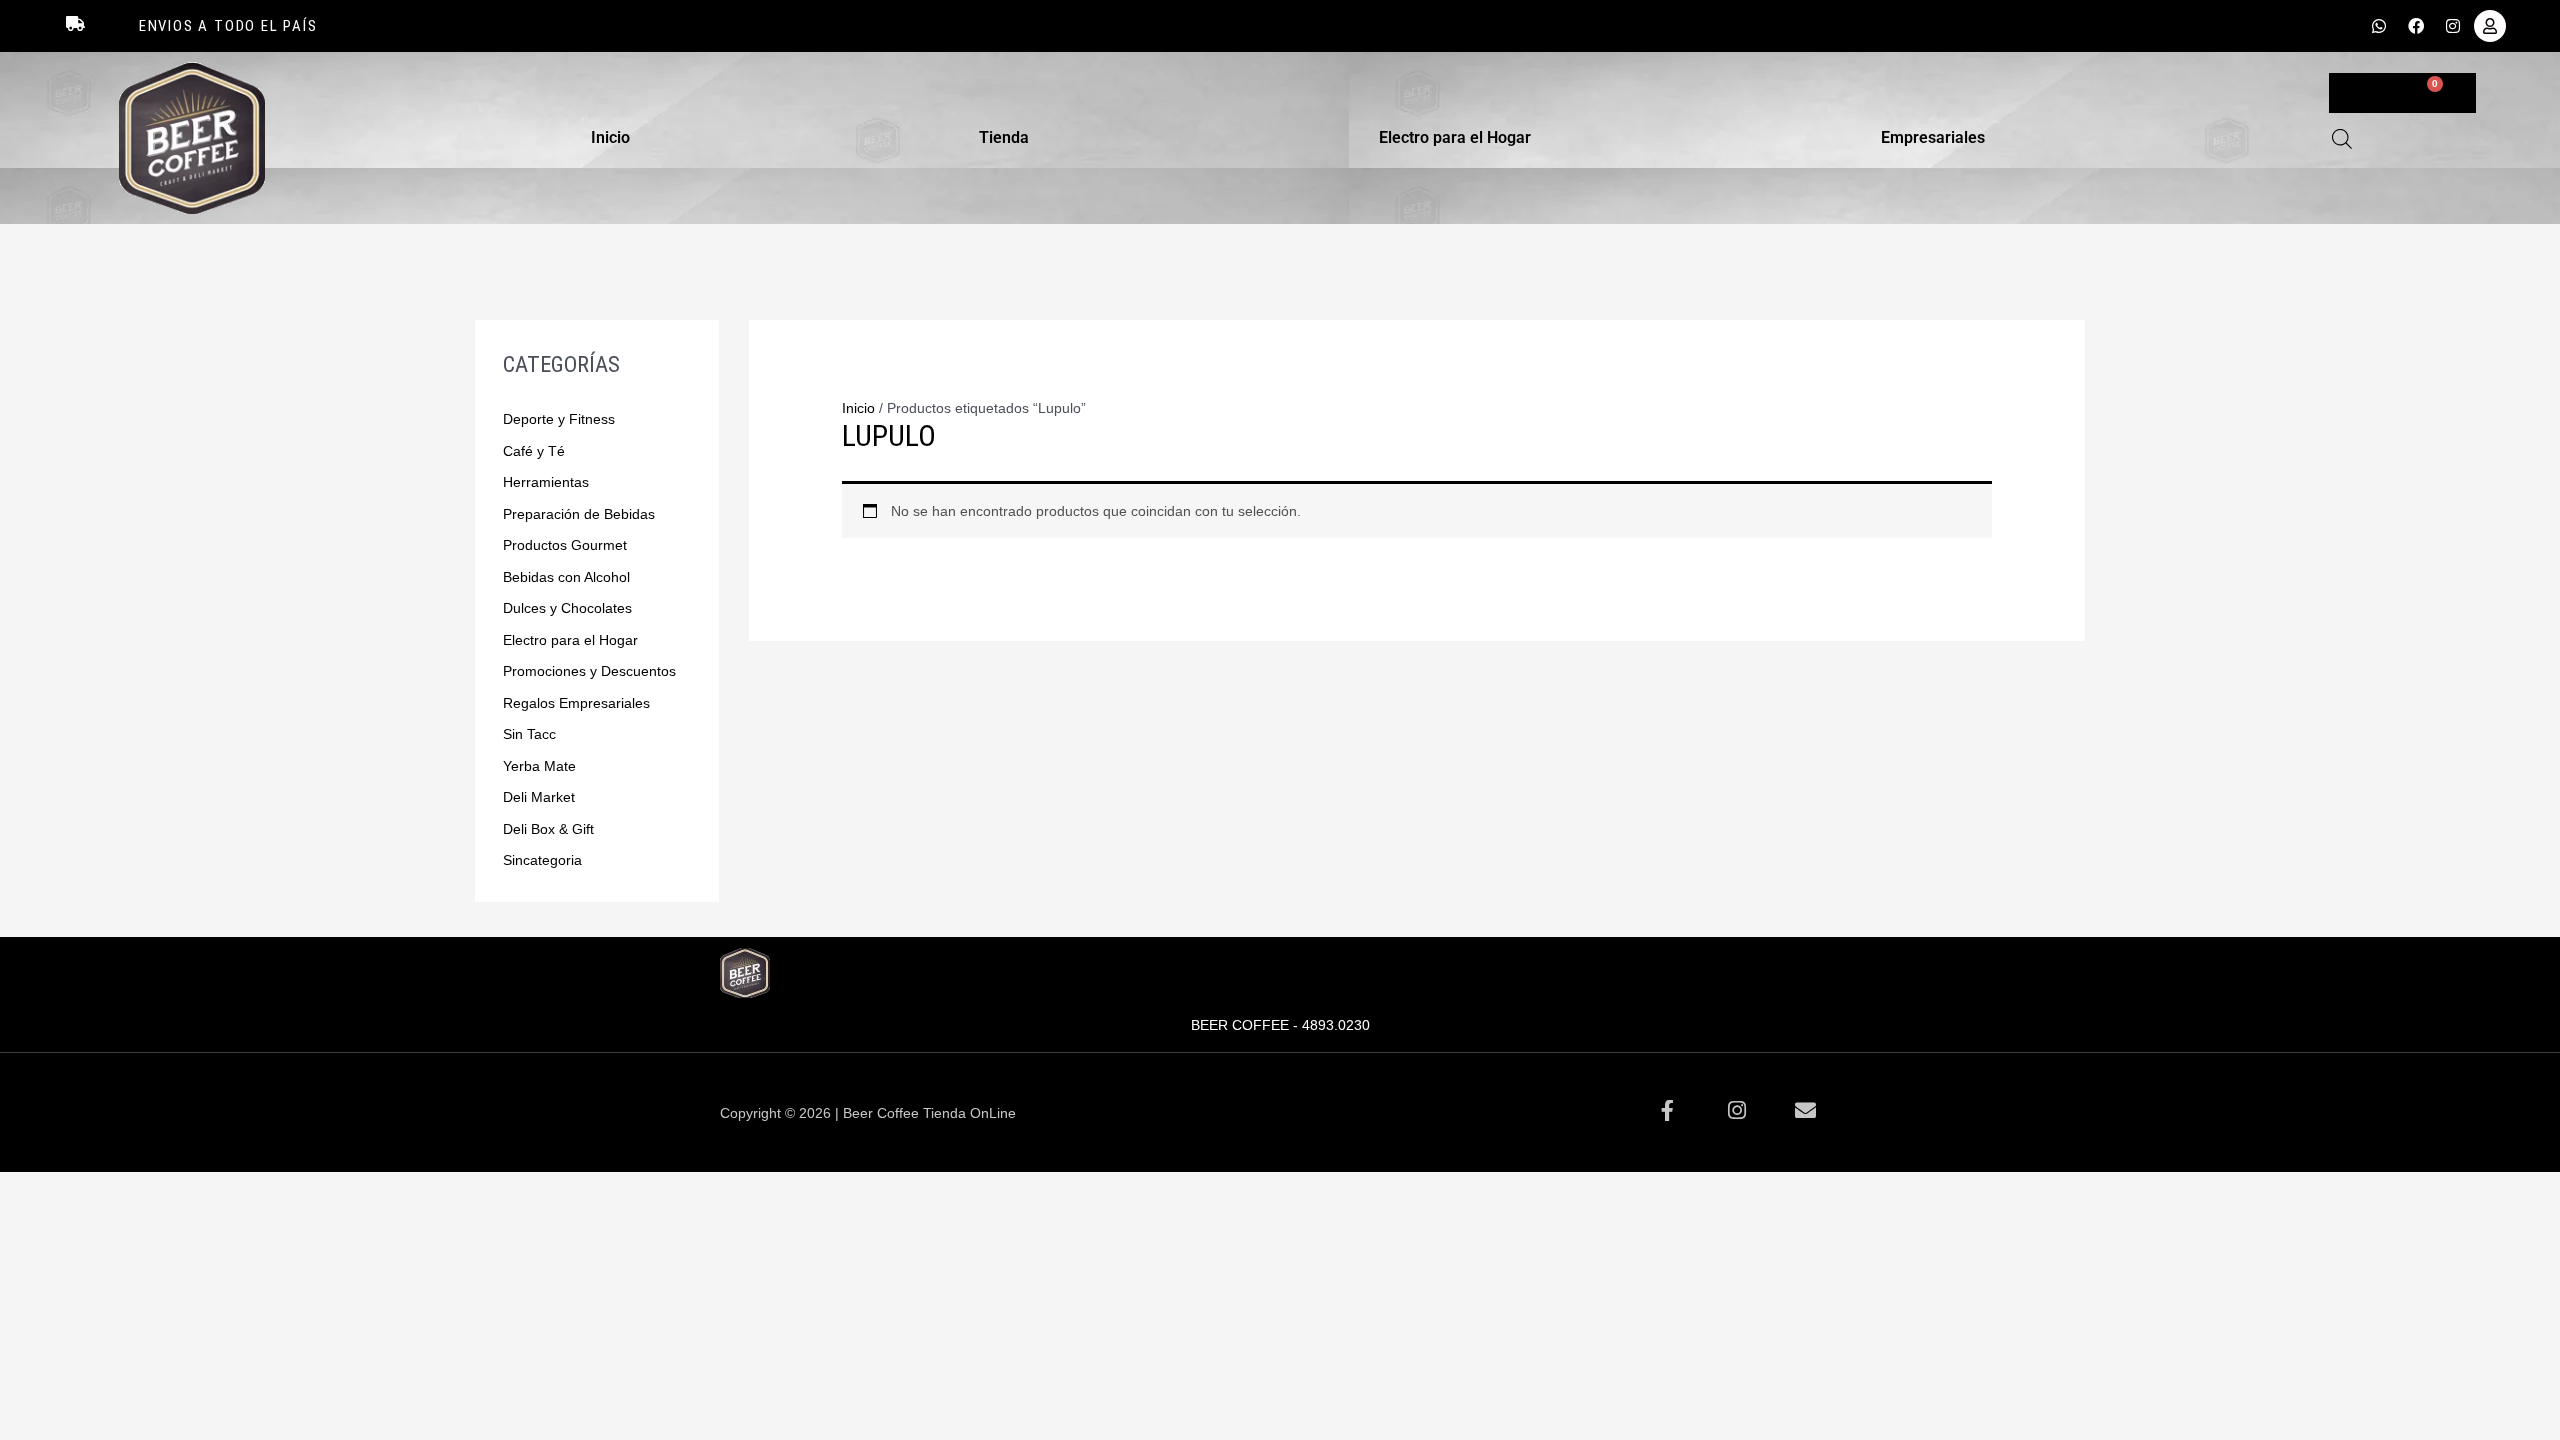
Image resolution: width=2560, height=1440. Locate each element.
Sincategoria (542, 860)
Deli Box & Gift (548, 829)
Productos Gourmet (565, 545)
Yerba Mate (539, 766)
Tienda (1004, 137)
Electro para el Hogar (1455, 137)
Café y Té (534, 451)
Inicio (610, 137)
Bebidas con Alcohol (566, 577)
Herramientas (546, 482)
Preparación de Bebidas (579, 514)
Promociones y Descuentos (589, 671)
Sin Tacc (529, 734)
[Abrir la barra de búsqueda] (2342, 138)
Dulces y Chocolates (567, 608)
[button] (615, 138)
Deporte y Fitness (559, 419)
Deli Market (539, 797)
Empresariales (1933, 137)
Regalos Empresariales (576, 703)
